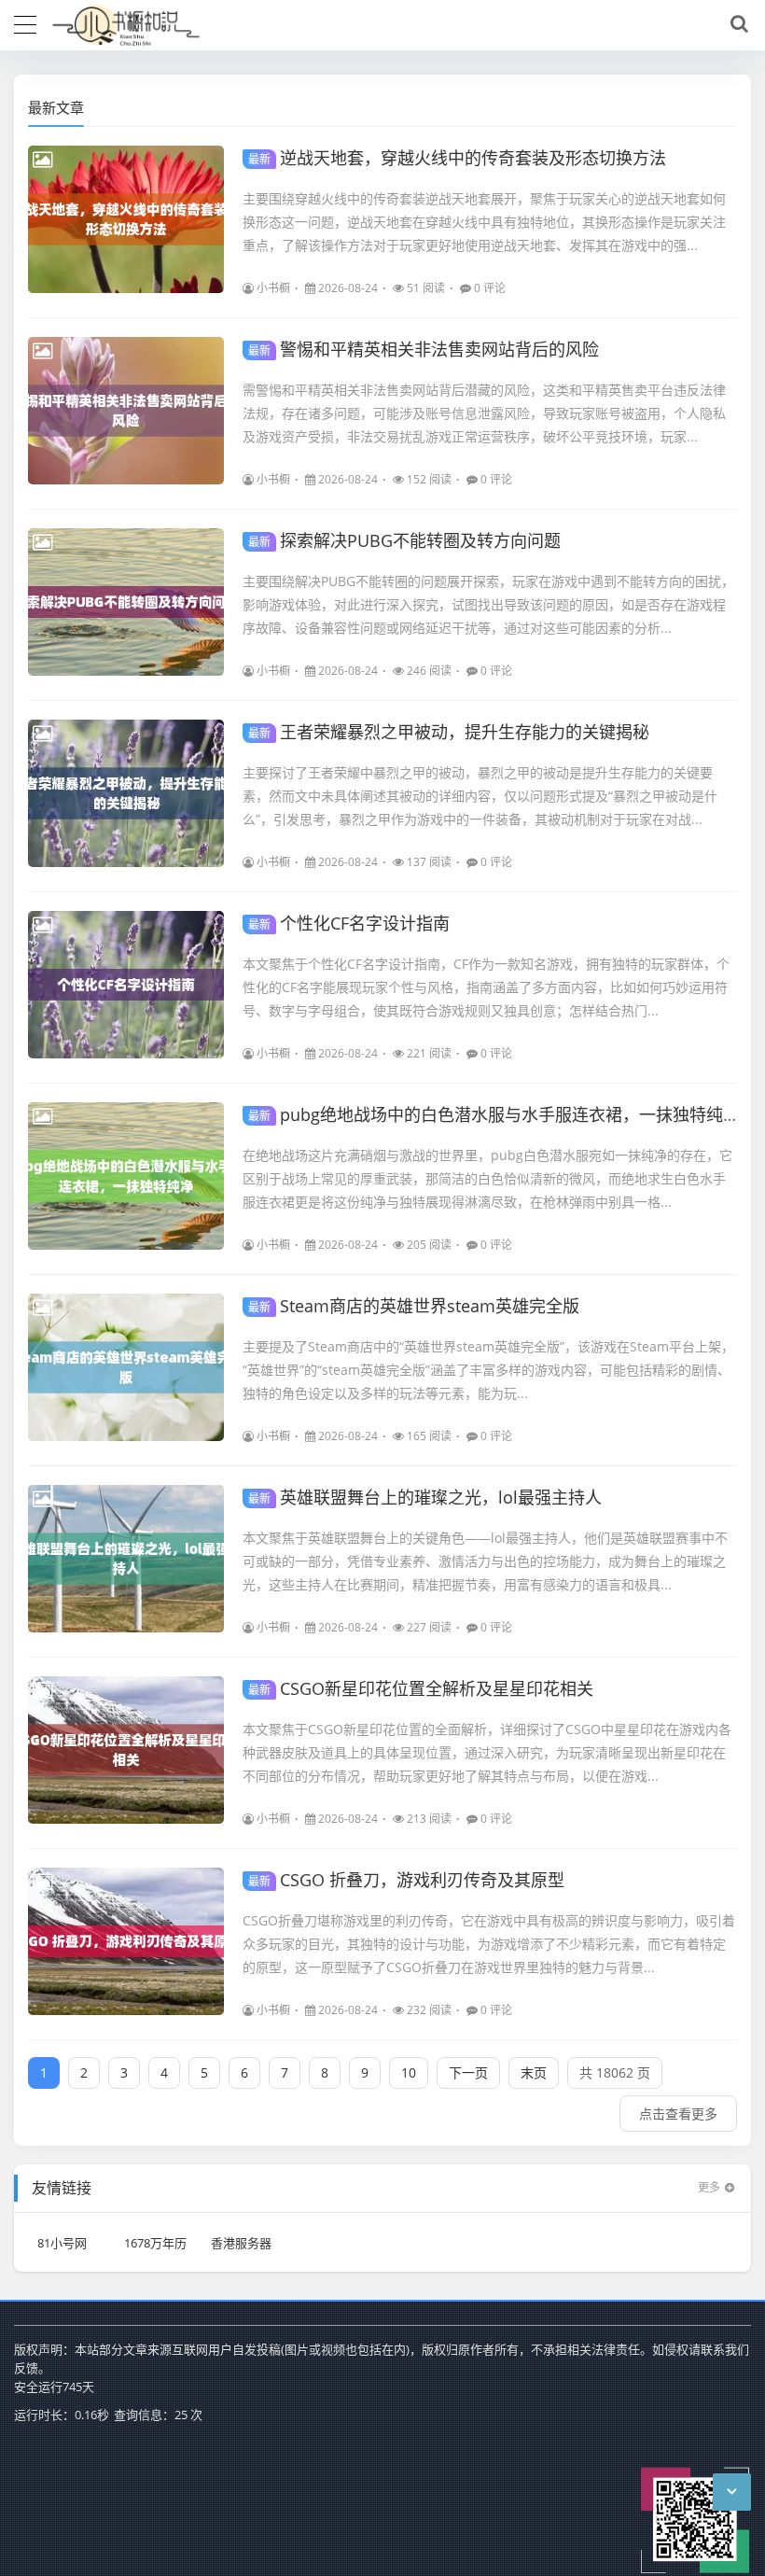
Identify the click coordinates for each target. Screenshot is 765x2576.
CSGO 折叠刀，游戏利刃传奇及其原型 (406, 1880)
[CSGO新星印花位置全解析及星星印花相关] (126, 1750)
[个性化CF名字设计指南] (126, 985)
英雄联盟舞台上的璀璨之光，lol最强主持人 (425, 1497)
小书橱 (273, 288)
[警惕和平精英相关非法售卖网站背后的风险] (126, 411)
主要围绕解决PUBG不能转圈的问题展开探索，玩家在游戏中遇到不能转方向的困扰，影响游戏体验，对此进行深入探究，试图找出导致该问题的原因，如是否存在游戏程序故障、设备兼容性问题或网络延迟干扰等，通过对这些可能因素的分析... (488, 604)
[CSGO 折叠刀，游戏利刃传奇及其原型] (126, 1941)
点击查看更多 (678, 2114)
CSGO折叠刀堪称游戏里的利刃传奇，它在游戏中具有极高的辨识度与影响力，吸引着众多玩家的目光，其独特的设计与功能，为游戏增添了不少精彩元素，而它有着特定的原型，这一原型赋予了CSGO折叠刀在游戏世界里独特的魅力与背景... (489, 1944)
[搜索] (736, 24)
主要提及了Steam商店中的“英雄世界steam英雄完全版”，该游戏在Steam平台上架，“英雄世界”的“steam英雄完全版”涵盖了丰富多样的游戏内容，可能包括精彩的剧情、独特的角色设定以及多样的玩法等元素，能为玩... (488, 1370)
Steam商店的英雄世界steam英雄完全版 (414, 1306)
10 (409, 2072)
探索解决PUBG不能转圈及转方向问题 (404, 540)
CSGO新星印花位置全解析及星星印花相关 (421, 1688)
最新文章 (56, 107)
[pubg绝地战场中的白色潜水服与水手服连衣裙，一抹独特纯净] (126, 1176)
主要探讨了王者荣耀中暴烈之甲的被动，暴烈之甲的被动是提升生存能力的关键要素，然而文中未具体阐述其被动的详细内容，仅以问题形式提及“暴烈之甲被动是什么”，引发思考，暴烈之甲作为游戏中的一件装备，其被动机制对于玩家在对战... (480, 796)
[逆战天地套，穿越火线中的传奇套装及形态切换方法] (126, 219)
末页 (534, 2072)
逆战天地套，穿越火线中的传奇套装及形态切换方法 (457, 158)
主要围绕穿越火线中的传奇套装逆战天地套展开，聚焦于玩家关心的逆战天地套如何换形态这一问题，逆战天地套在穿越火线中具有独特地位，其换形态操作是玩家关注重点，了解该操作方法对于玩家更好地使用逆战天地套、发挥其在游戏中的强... (484, 222)
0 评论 (490, 288)
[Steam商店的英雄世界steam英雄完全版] (126, 1367)
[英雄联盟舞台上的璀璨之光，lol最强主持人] (126, 1559)
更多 (709, 2187)
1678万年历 (155, 2243)
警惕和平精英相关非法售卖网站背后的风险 (424, 349)
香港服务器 (241, 2243)
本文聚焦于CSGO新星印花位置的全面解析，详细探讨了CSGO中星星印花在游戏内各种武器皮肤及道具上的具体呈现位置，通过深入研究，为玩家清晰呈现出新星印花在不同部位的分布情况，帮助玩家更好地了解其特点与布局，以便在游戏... (487, 1752)
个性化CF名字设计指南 (349, 923)
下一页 (468, 2072)
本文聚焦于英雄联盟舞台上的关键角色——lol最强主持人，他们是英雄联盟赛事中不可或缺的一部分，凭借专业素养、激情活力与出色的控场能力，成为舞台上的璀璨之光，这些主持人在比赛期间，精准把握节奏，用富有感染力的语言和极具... (485, 1561)
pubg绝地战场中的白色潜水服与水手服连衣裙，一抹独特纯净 (494, 1114)
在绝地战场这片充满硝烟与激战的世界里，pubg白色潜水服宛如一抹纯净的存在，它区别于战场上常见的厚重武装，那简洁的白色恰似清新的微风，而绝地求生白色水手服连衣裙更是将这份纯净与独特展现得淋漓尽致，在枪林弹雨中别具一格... (487, 1178)
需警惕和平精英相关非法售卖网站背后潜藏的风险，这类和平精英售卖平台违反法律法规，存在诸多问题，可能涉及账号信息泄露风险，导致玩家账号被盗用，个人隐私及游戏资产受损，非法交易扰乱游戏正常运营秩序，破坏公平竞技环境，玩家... (484, 413)
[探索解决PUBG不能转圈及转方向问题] (126, 602)
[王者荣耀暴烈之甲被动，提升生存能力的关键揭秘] (126, 793)
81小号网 (62, 2243)
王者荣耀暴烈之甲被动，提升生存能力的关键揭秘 (449, 732)
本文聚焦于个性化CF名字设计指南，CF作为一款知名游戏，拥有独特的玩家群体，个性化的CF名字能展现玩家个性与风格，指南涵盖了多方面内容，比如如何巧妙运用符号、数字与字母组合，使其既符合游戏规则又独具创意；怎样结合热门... (486, 987)
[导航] (25, 22)
